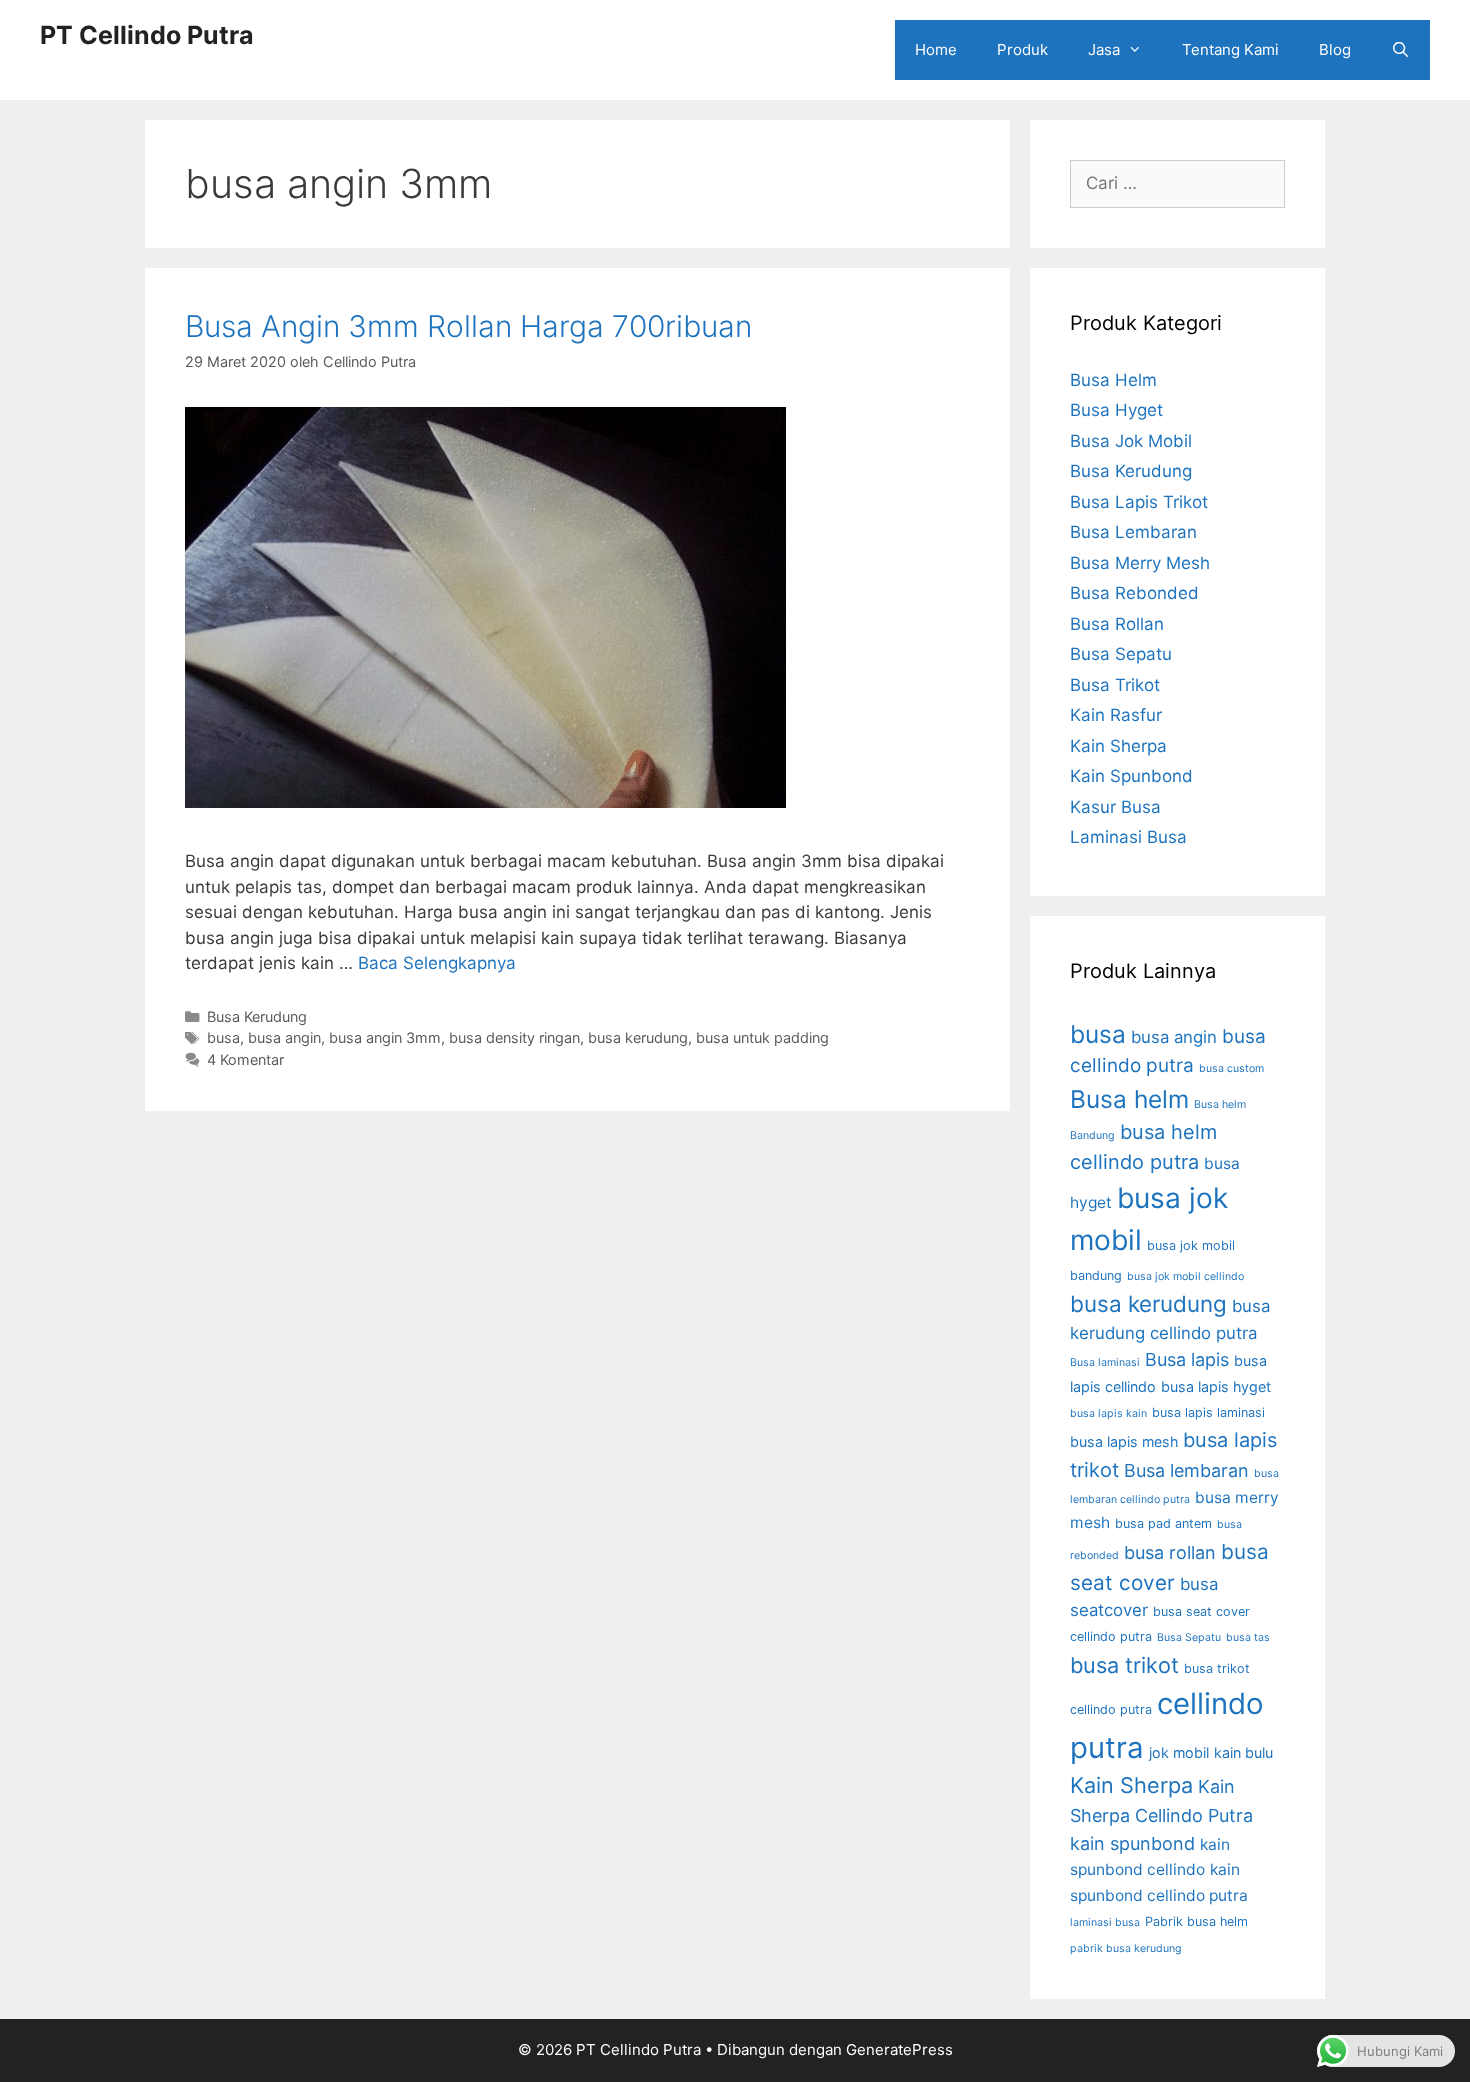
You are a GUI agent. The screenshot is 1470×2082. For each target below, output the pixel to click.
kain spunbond (1132, 1843)
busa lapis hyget (1216, 1386)
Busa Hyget (1116, 410)
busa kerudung (638, 1037)
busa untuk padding (762, 1037)
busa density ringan (514, 1037)
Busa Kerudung (257, 1016)
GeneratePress (899, 2049)
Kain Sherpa (1118, 746)
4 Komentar (245, 1059)
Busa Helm (1113, 380)
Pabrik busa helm (1196, 1921)
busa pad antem (1163, 1523)
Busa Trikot (1115, 685)
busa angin (284, 1037)
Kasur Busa (1115, 807)
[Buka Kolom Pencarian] (1400, 50)
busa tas (1248, 1637)
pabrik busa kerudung (1126, 1948)
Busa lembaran (1186, 1470)
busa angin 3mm (385, 1037)
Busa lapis (1187, 1359)
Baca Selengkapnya (437, 963)
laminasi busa (1105, 1922)
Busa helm (1129, 1099)
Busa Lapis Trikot (1139, 502)
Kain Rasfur (1116, 715)
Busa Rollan (1117, 624)
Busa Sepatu (1121, 654)
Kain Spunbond (1131, 776)
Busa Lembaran (1133, 532)
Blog (1335, 49)
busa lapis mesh (1124, 1441)
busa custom (1231, 1068)
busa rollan (1170, 1552)
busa (223, 1037)
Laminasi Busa (1128, 837)
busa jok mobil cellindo (1185, 1276)
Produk (1022, 49)
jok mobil (1179, 1752)
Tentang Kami (1230, 49)
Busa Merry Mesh (1140, 563)
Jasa (1104, 49)
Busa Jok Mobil (1131, 441)
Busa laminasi (1105, 1362)
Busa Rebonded (1134, 593)
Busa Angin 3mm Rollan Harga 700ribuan (468, 326)
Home (936, 49)
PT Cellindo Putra (147, 35)
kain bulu (1243, 1752)
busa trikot (1124, 1665)
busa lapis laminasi (1208, 1412)
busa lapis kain (1108, 1413)
